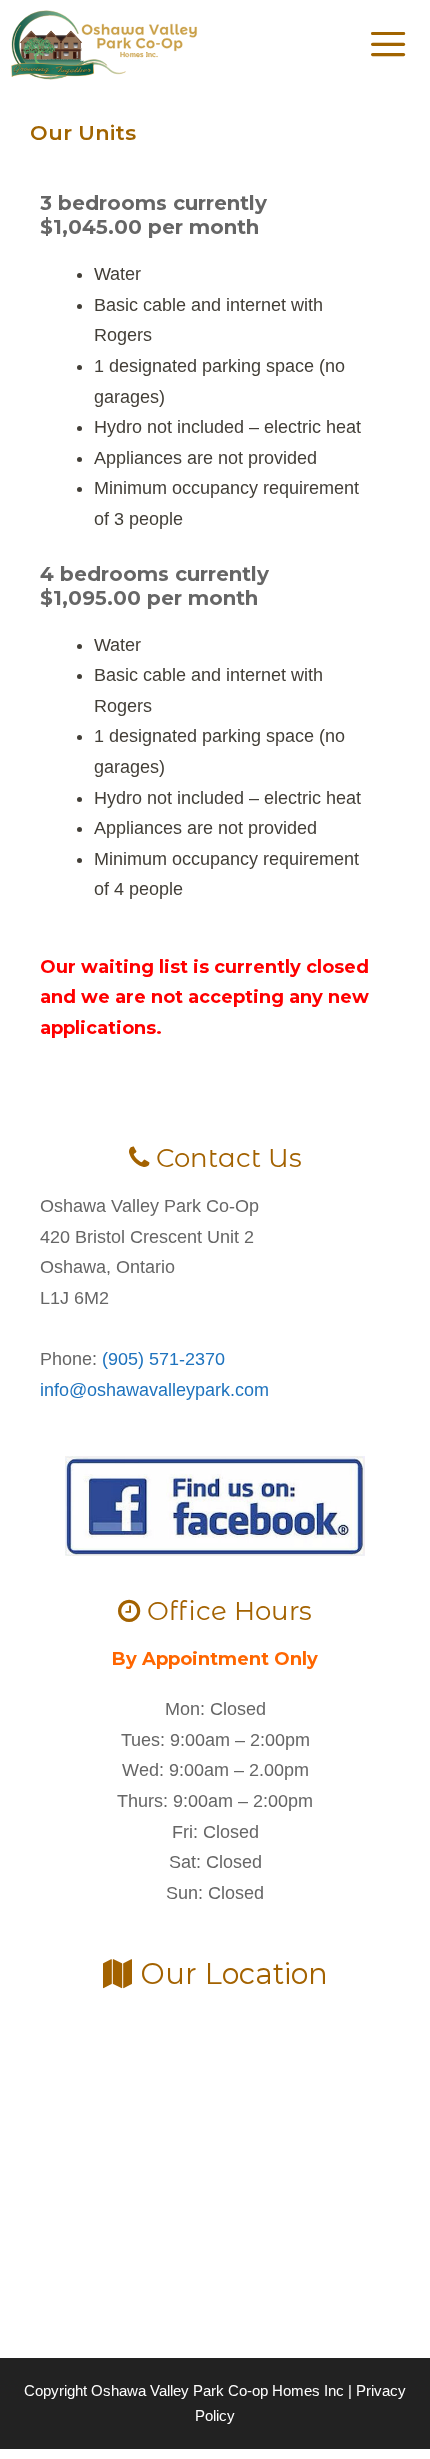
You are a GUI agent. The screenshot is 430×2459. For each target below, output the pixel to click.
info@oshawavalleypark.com (154, 1390)
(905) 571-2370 (163, 1359)
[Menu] (393, 45)
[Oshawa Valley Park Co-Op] (105, 45)
